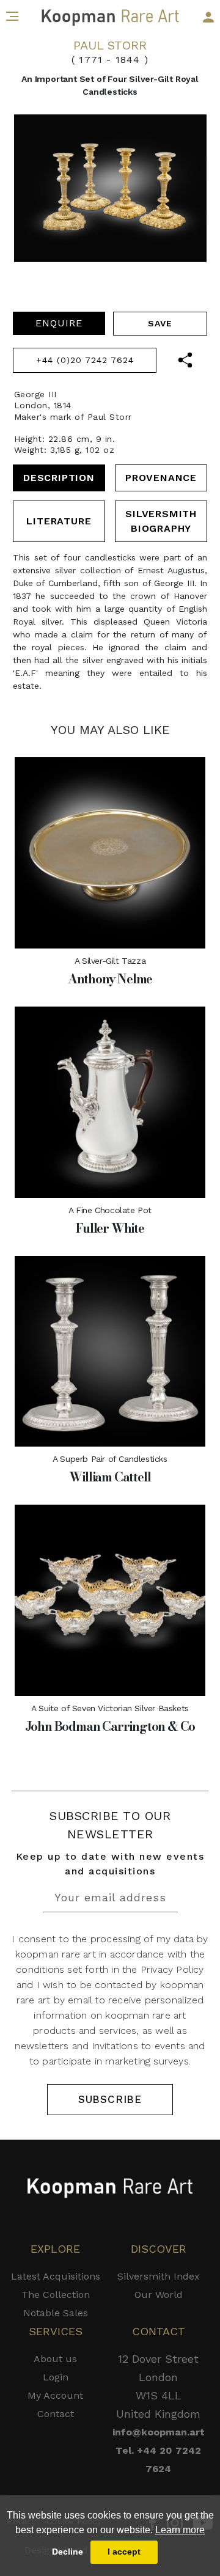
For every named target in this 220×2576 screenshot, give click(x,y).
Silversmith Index (159, 2276)
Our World (159, 2295)
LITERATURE (59, 521)
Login (56, 2377)
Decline (68, 2552)
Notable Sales (56, 2313)
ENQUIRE (59, 323)
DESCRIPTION (59, 478)
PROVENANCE (161, 478)
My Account (55, 2395)
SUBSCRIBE (110, 2099)
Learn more (180, 2530)
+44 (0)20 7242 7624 (85, 360)
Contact (56, 2414)
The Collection (56, 2295)
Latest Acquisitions (56, 2276)
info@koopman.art (159, 2432)
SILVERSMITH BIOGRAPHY (161, 521)
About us (55, 2359)
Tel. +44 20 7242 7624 (158, 2460)
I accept (124, 2552)
